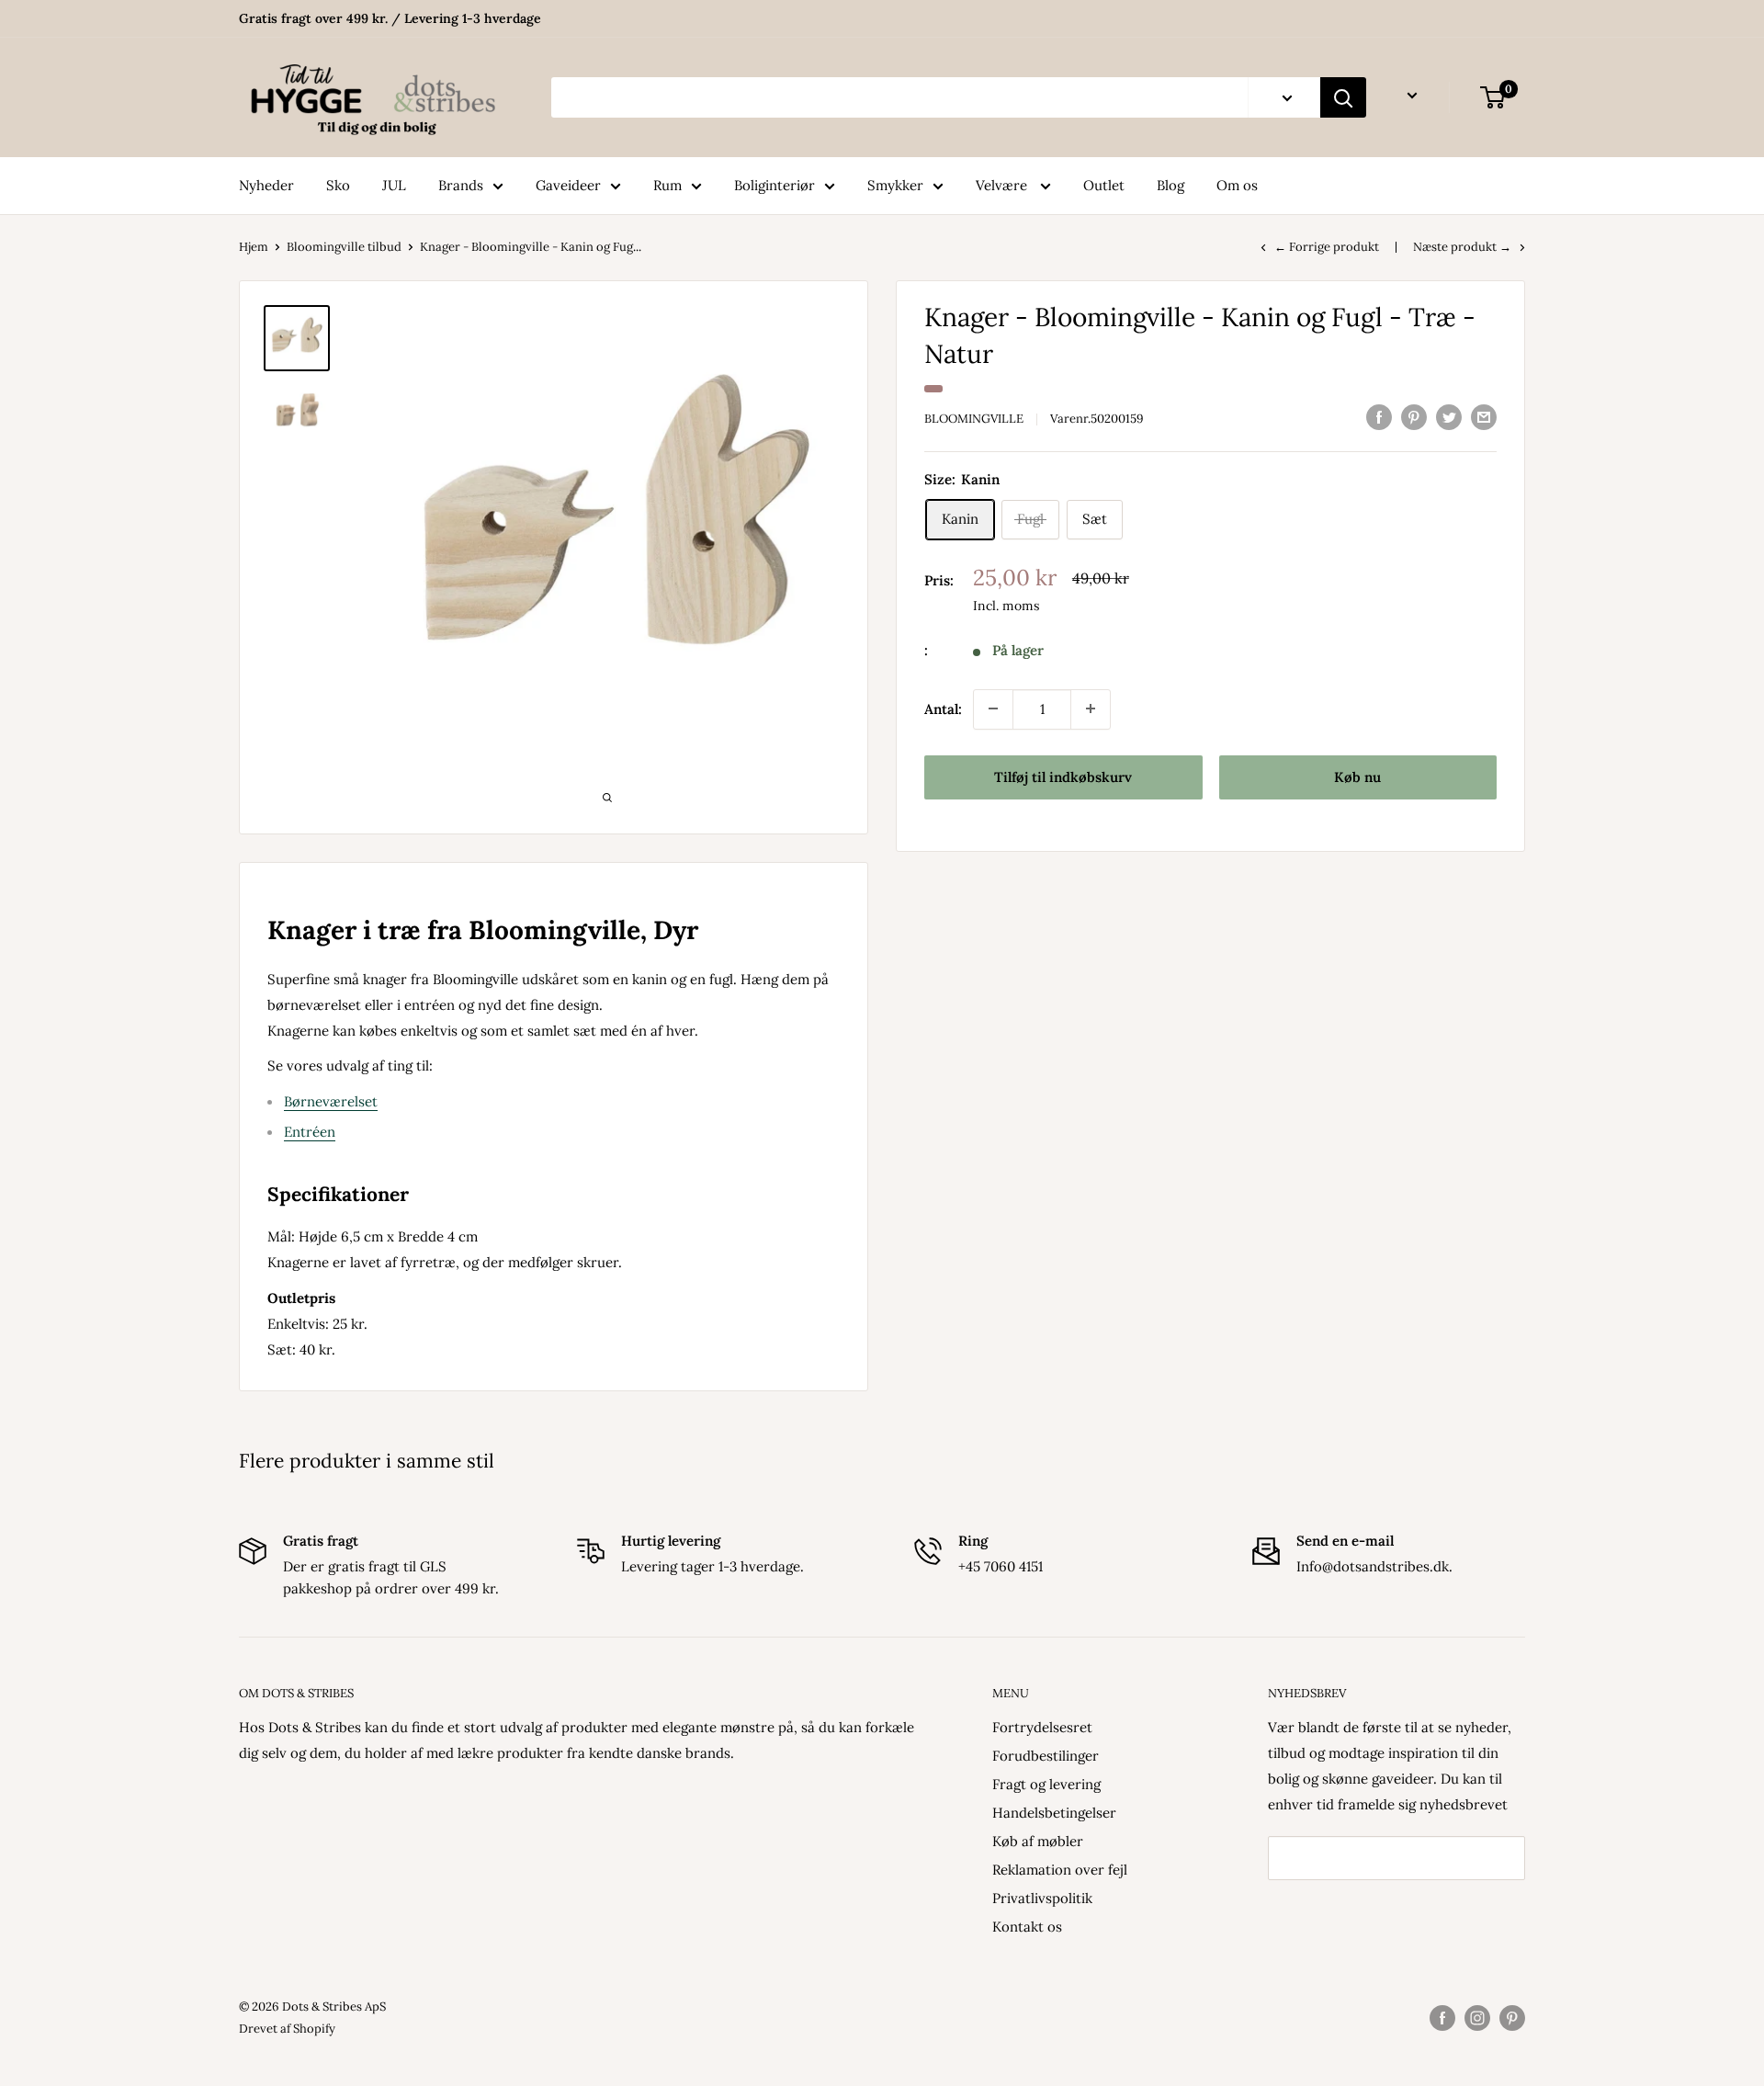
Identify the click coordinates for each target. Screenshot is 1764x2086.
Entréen (310, 1132)
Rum (667, 185)
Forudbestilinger (1046, 1756)
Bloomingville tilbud (344, 247)
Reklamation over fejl (1060, 1870)
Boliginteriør (775, 185)
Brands (461, 185)
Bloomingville (974, 419)
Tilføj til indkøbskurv (1063, 776)
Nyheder (266, 185)
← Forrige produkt (1327, 247)
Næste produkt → (1462, 247)
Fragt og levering (1046, 1784)
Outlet (1104, 185)
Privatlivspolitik (1042, 1898)
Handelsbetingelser (1054, 1813)
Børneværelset (331, 1101)
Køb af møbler (1038, 1841)
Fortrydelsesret (1042, 1727)
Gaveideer (568, 185)
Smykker (895, 185)
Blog (1170, 185)
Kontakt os (1027, 1927)
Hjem (254, 247)
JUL (394, 185)
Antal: (943, 708)
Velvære (1003, 185)
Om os (1237, 185)
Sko (338, 185)
